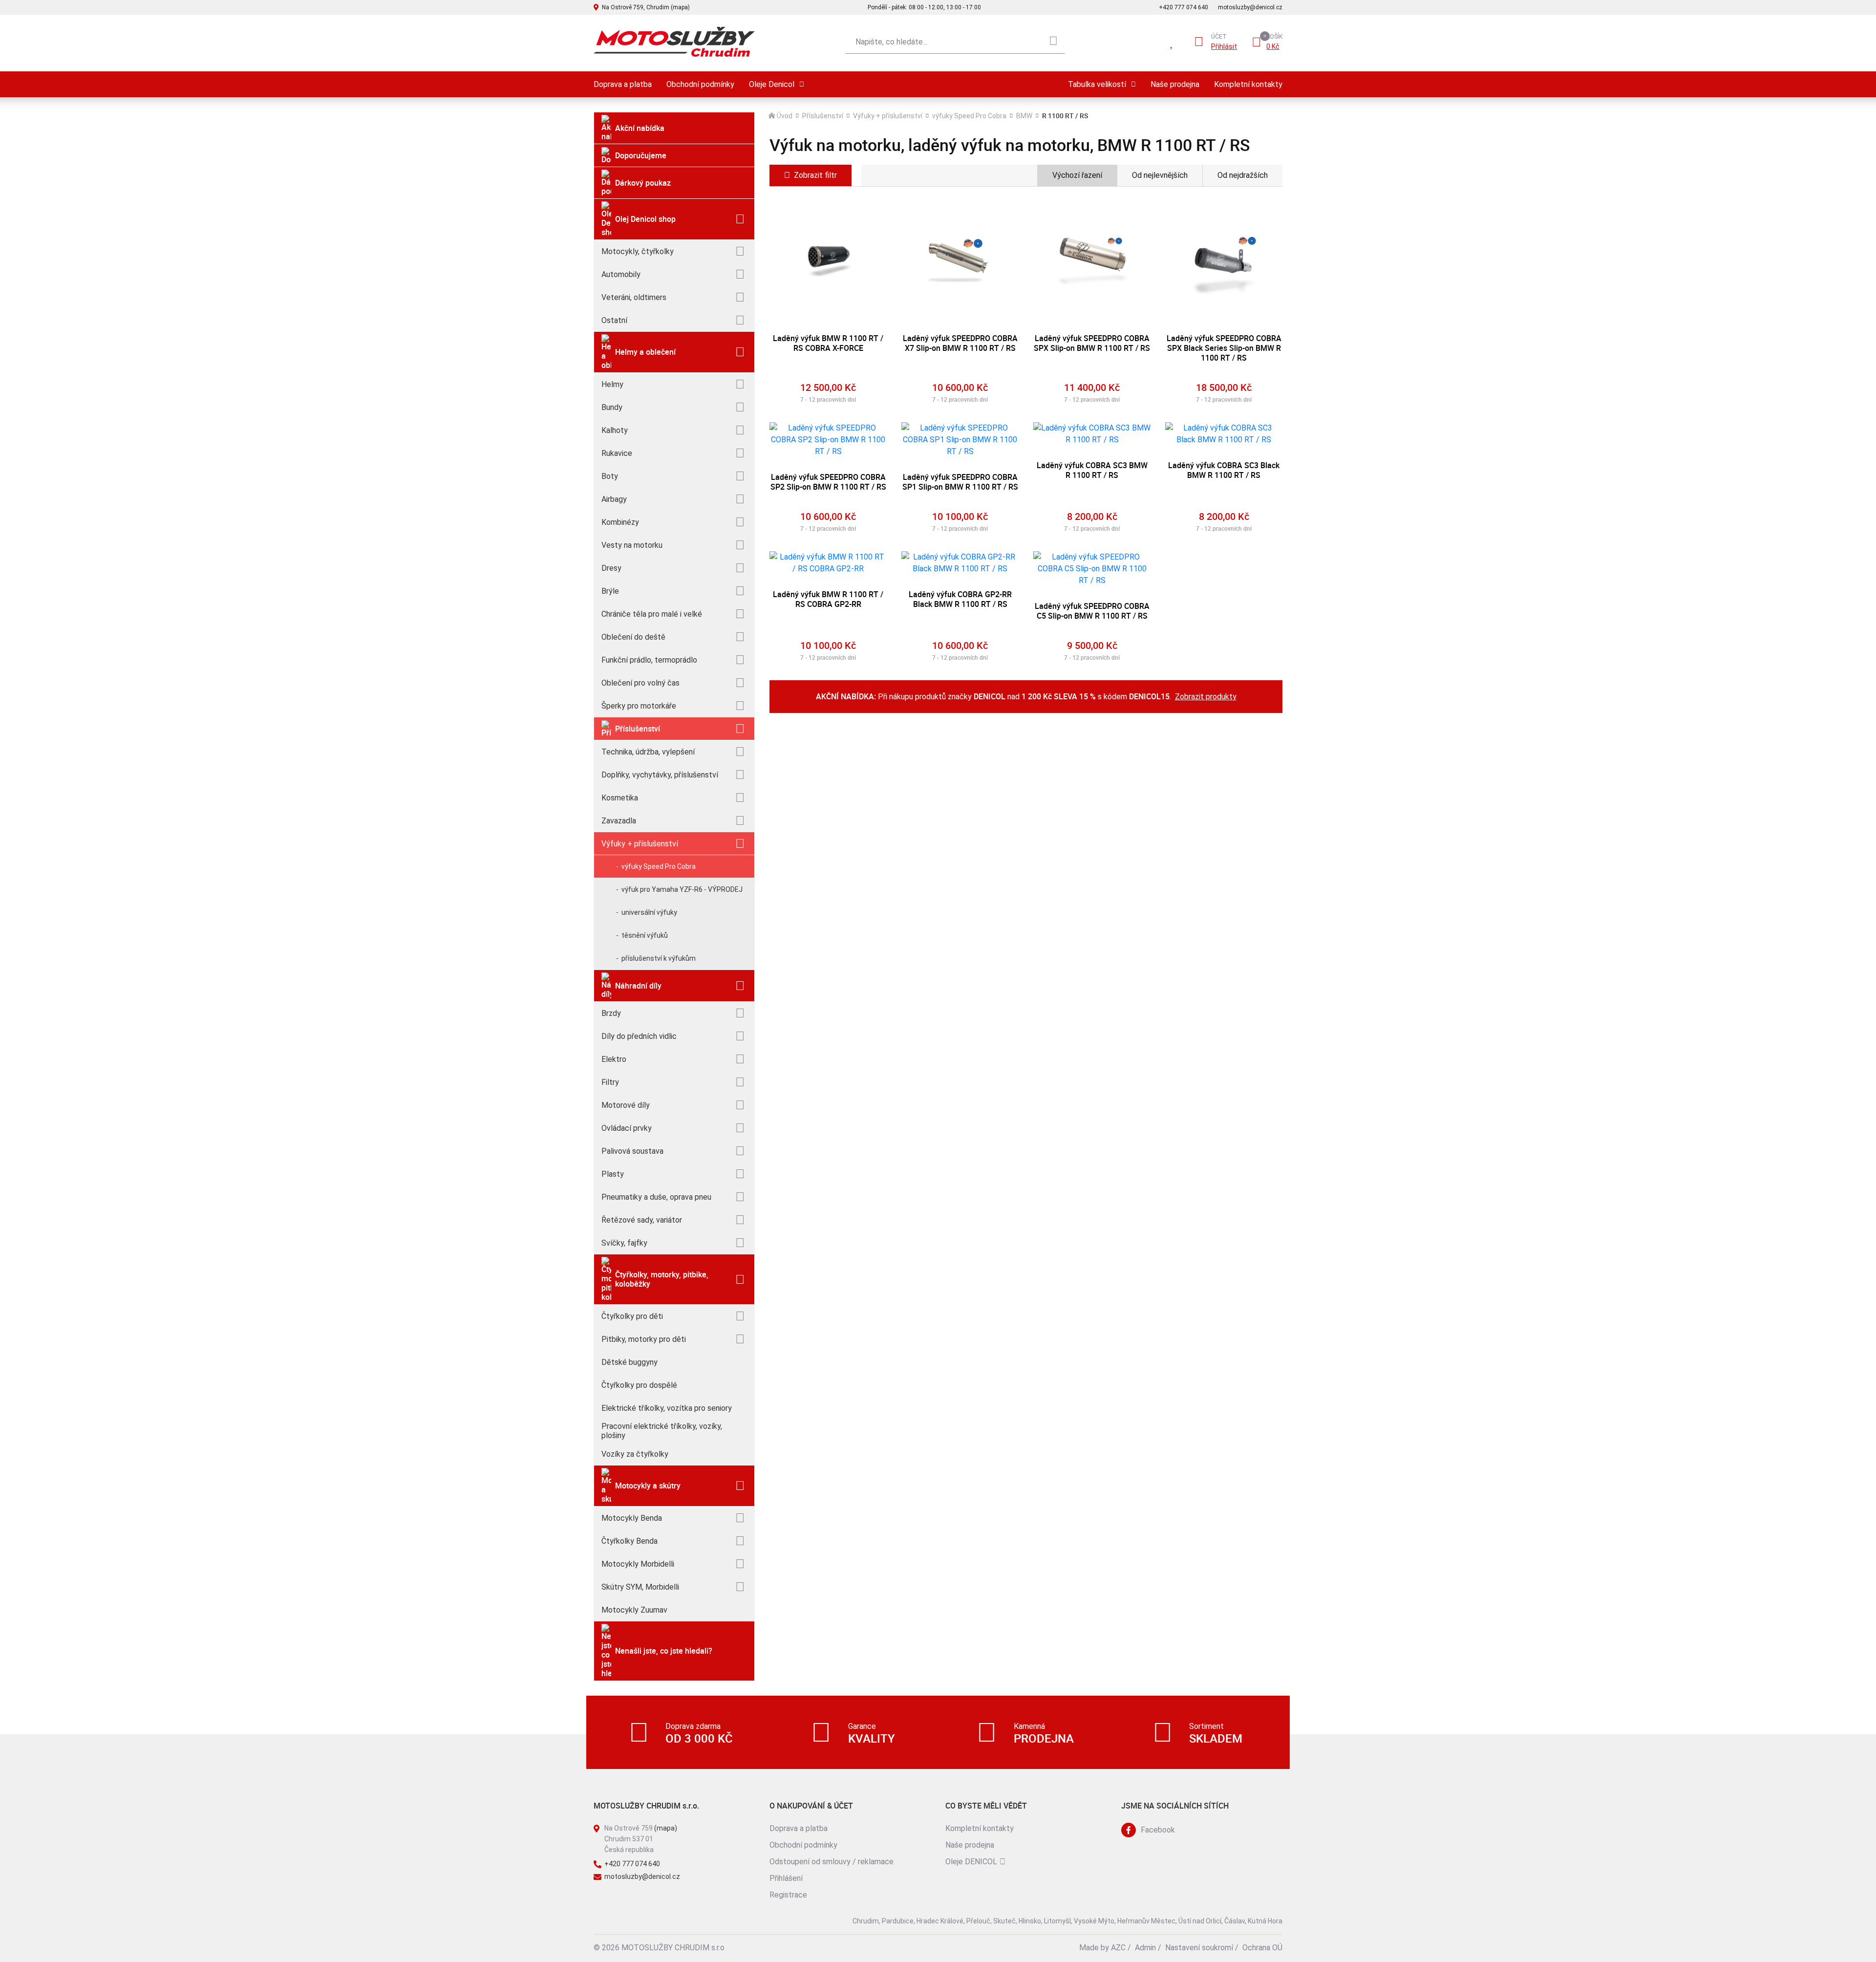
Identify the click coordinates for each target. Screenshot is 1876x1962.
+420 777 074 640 (1183, 7)
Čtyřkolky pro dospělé (639, 1385)
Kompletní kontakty (1248, 84)
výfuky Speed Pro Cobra (659, 866)
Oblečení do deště (633, 637)
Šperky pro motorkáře (639, 706)
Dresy (611, 568)
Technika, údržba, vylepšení (648, 752)
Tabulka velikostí (1097, 84)
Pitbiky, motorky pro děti (644, 1339)
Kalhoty (615, 430)
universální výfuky (649, 912)
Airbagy (614, 499)
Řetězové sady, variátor (642, 1220)
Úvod (785, 116)
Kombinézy (620, 522)
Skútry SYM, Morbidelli (640, 1587)
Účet (1219, 37)
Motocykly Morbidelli (638, 1564)
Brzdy (611, 1013)
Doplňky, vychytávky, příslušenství (660, 775)
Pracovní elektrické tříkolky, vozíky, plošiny (662, 1431)
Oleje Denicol (772, 84)
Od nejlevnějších (1160, 175)
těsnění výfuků (645, 935)
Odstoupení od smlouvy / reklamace (831, 1862)
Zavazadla (619, 821)
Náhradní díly (638, 986)
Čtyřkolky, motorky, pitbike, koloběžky (662, 1279)
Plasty (613, 1174)
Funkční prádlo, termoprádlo (649, 660)
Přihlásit (1224, 46)
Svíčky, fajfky (624, 1243)
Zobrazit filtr (815, 175)
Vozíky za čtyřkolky (635, 1454)
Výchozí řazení (1077, 175)
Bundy (612, 407)
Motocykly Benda (632, 1518)
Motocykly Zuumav (634, 1610)
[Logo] (674, 42)
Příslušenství (638, 729)
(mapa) (666, 1828)
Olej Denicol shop (645, 219)
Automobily (621, 274)
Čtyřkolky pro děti (632, 1316)
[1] (1053, 42)
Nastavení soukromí (1199, 1948)
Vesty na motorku (632, 545)
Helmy (612, 384)
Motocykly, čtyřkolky (638, 251)
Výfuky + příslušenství (640, 844)
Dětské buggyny (629, 1362)
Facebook (1158, 1830)
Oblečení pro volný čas (640, 683)
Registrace (788, 1895)
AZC (1118, 1948)
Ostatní (614, 320)
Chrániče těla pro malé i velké (652, 614)
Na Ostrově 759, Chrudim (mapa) (646, 7)
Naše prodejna (1175, 84)
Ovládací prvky (627, 1128)
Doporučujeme (641, 155)
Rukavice (617, 453)
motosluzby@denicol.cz (1250, 7)
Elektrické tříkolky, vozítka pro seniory (667, 1408)
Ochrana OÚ (1262, 1948)
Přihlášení (786, 1878)
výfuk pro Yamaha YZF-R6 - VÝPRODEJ (682, 889)
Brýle (610, 591)
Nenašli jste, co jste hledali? (664, 1651)
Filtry (610, 1082)
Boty (610, 476)
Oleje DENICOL (971, 1862)
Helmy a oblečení (645, 352)
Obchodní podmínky (700, 84)
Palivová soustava (632, 1151)
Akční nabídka (640, 128)
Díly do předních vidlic (639, 1036)
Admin (1145, 1948)
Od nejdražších (1243, 175)
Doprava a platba (623, 84)
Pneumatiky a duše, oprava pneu (656, 1197)
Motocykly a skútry (648, 1486)
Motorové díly (626, 1105)
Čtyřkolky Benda (629, 1541)
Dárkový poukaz (643, 183)
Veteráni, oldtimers (634, 297)
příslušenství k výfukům (659, 958)
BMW (1024, 116)
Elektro (614, 1059)
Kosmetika (620, 798)
